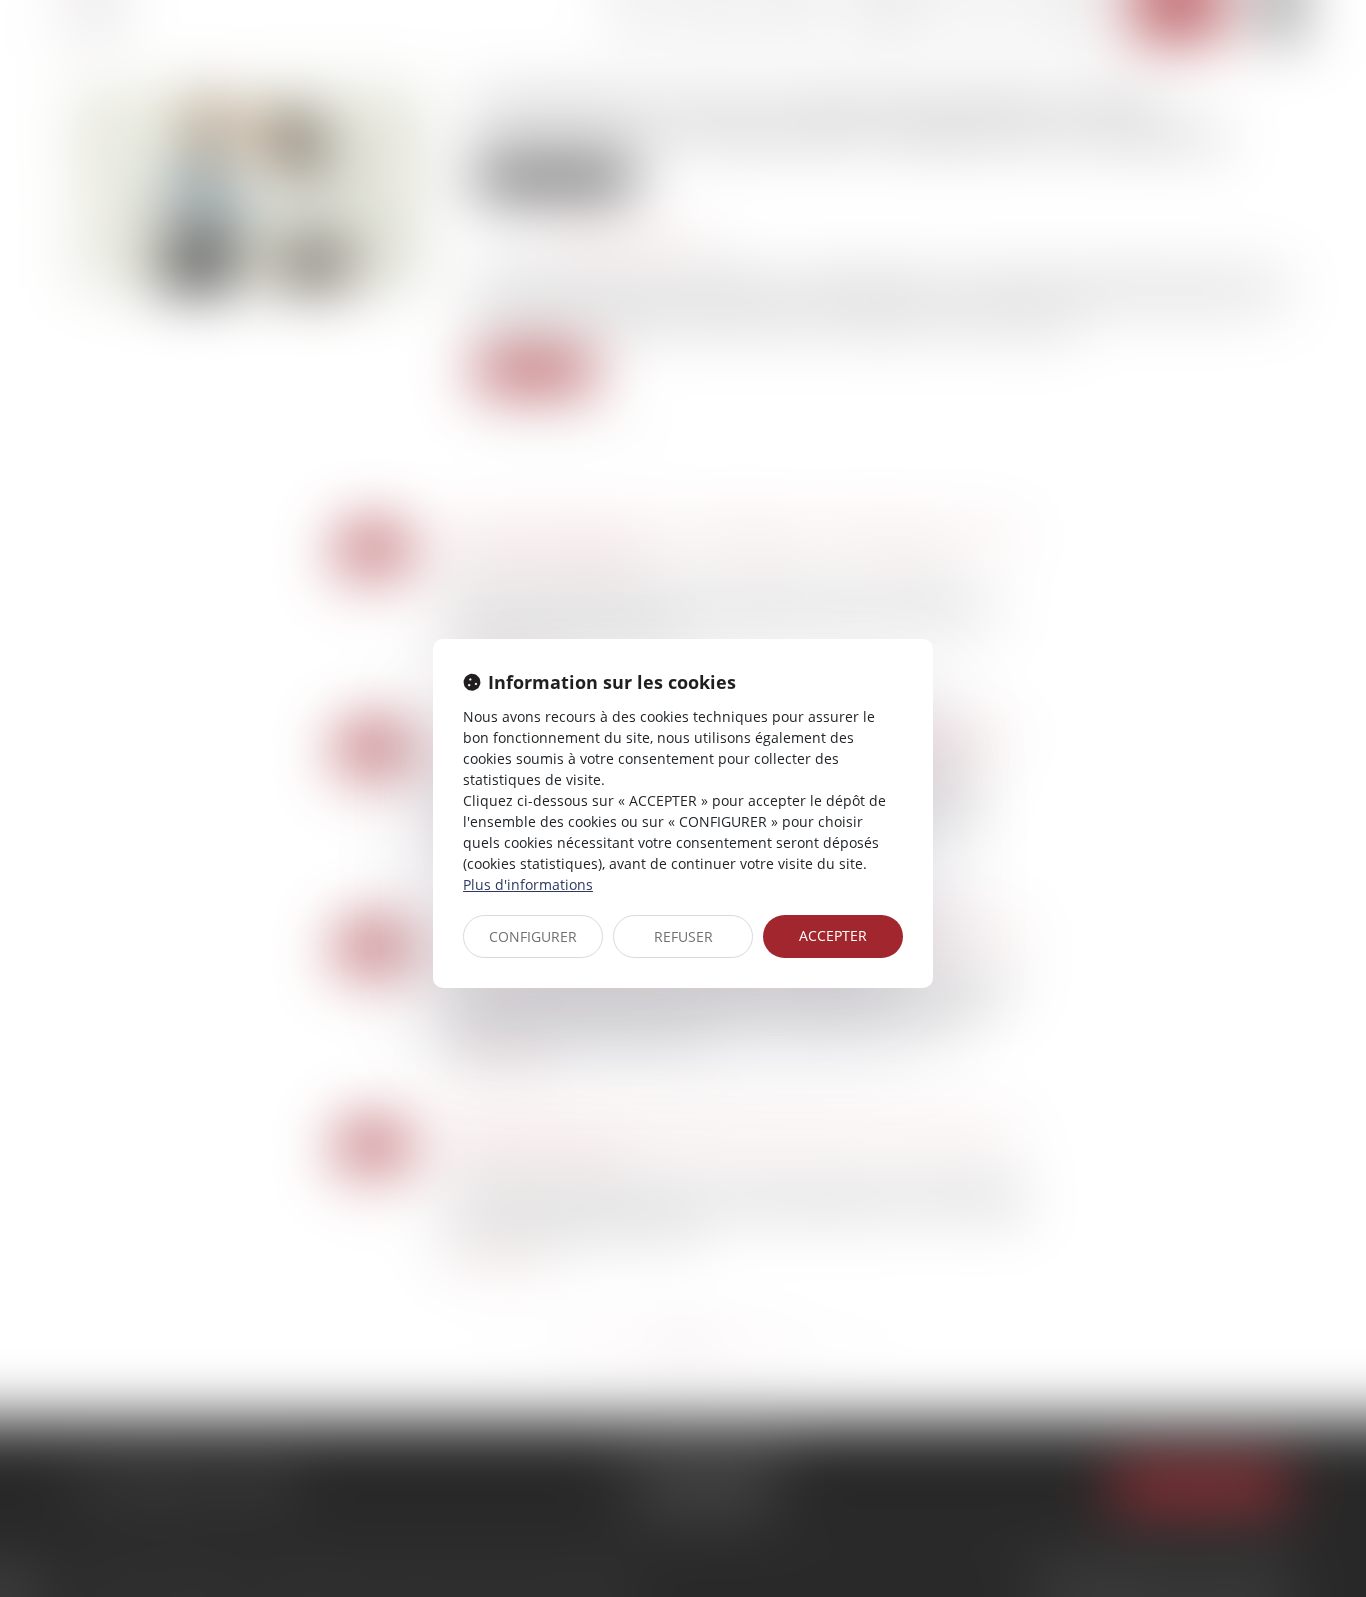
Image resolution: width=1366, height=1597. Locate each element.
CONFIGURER (533, 936)
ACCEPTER (833, 935)
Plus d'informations (528, 884)
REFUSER (683, 936)
